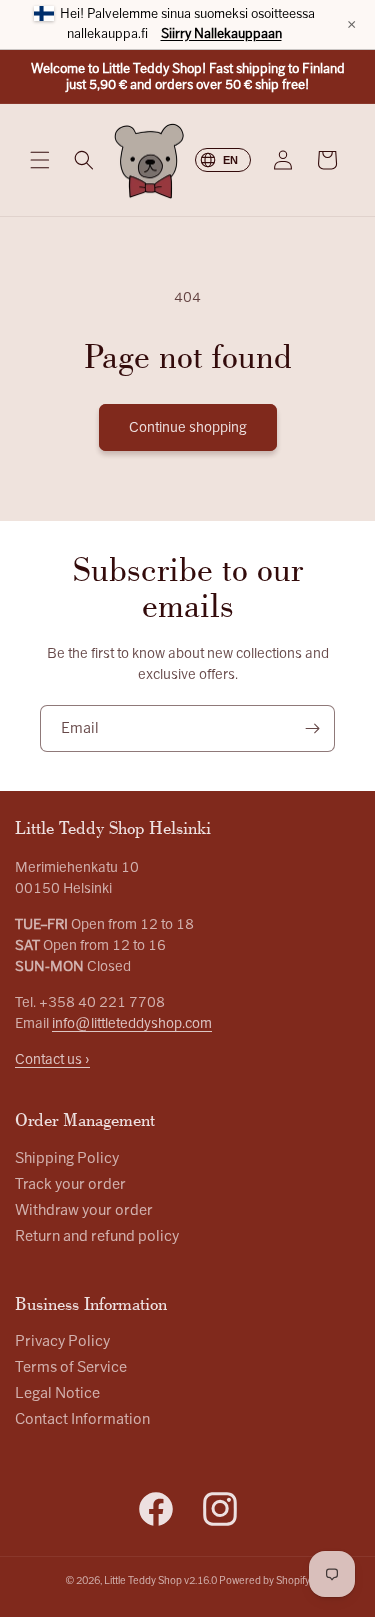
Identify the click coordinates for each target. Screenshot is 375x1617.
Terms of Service (71, 1367)
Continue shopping (188, 427)
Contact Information (82, 1419)
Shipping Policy (67, 1158)
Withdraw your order (84, 1210)
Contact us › (52, 1059)
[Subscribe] (312, 728)
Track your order (70, 1184)
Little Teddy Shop (143, 1580)
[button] (40, 160)
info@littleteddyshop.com (132, 1023)
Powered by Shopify (264, 1580)
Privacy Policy (62, 1341)
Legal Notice (57, 1393)
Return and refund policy (97, 1236)
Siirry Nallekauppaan (221, 34)
